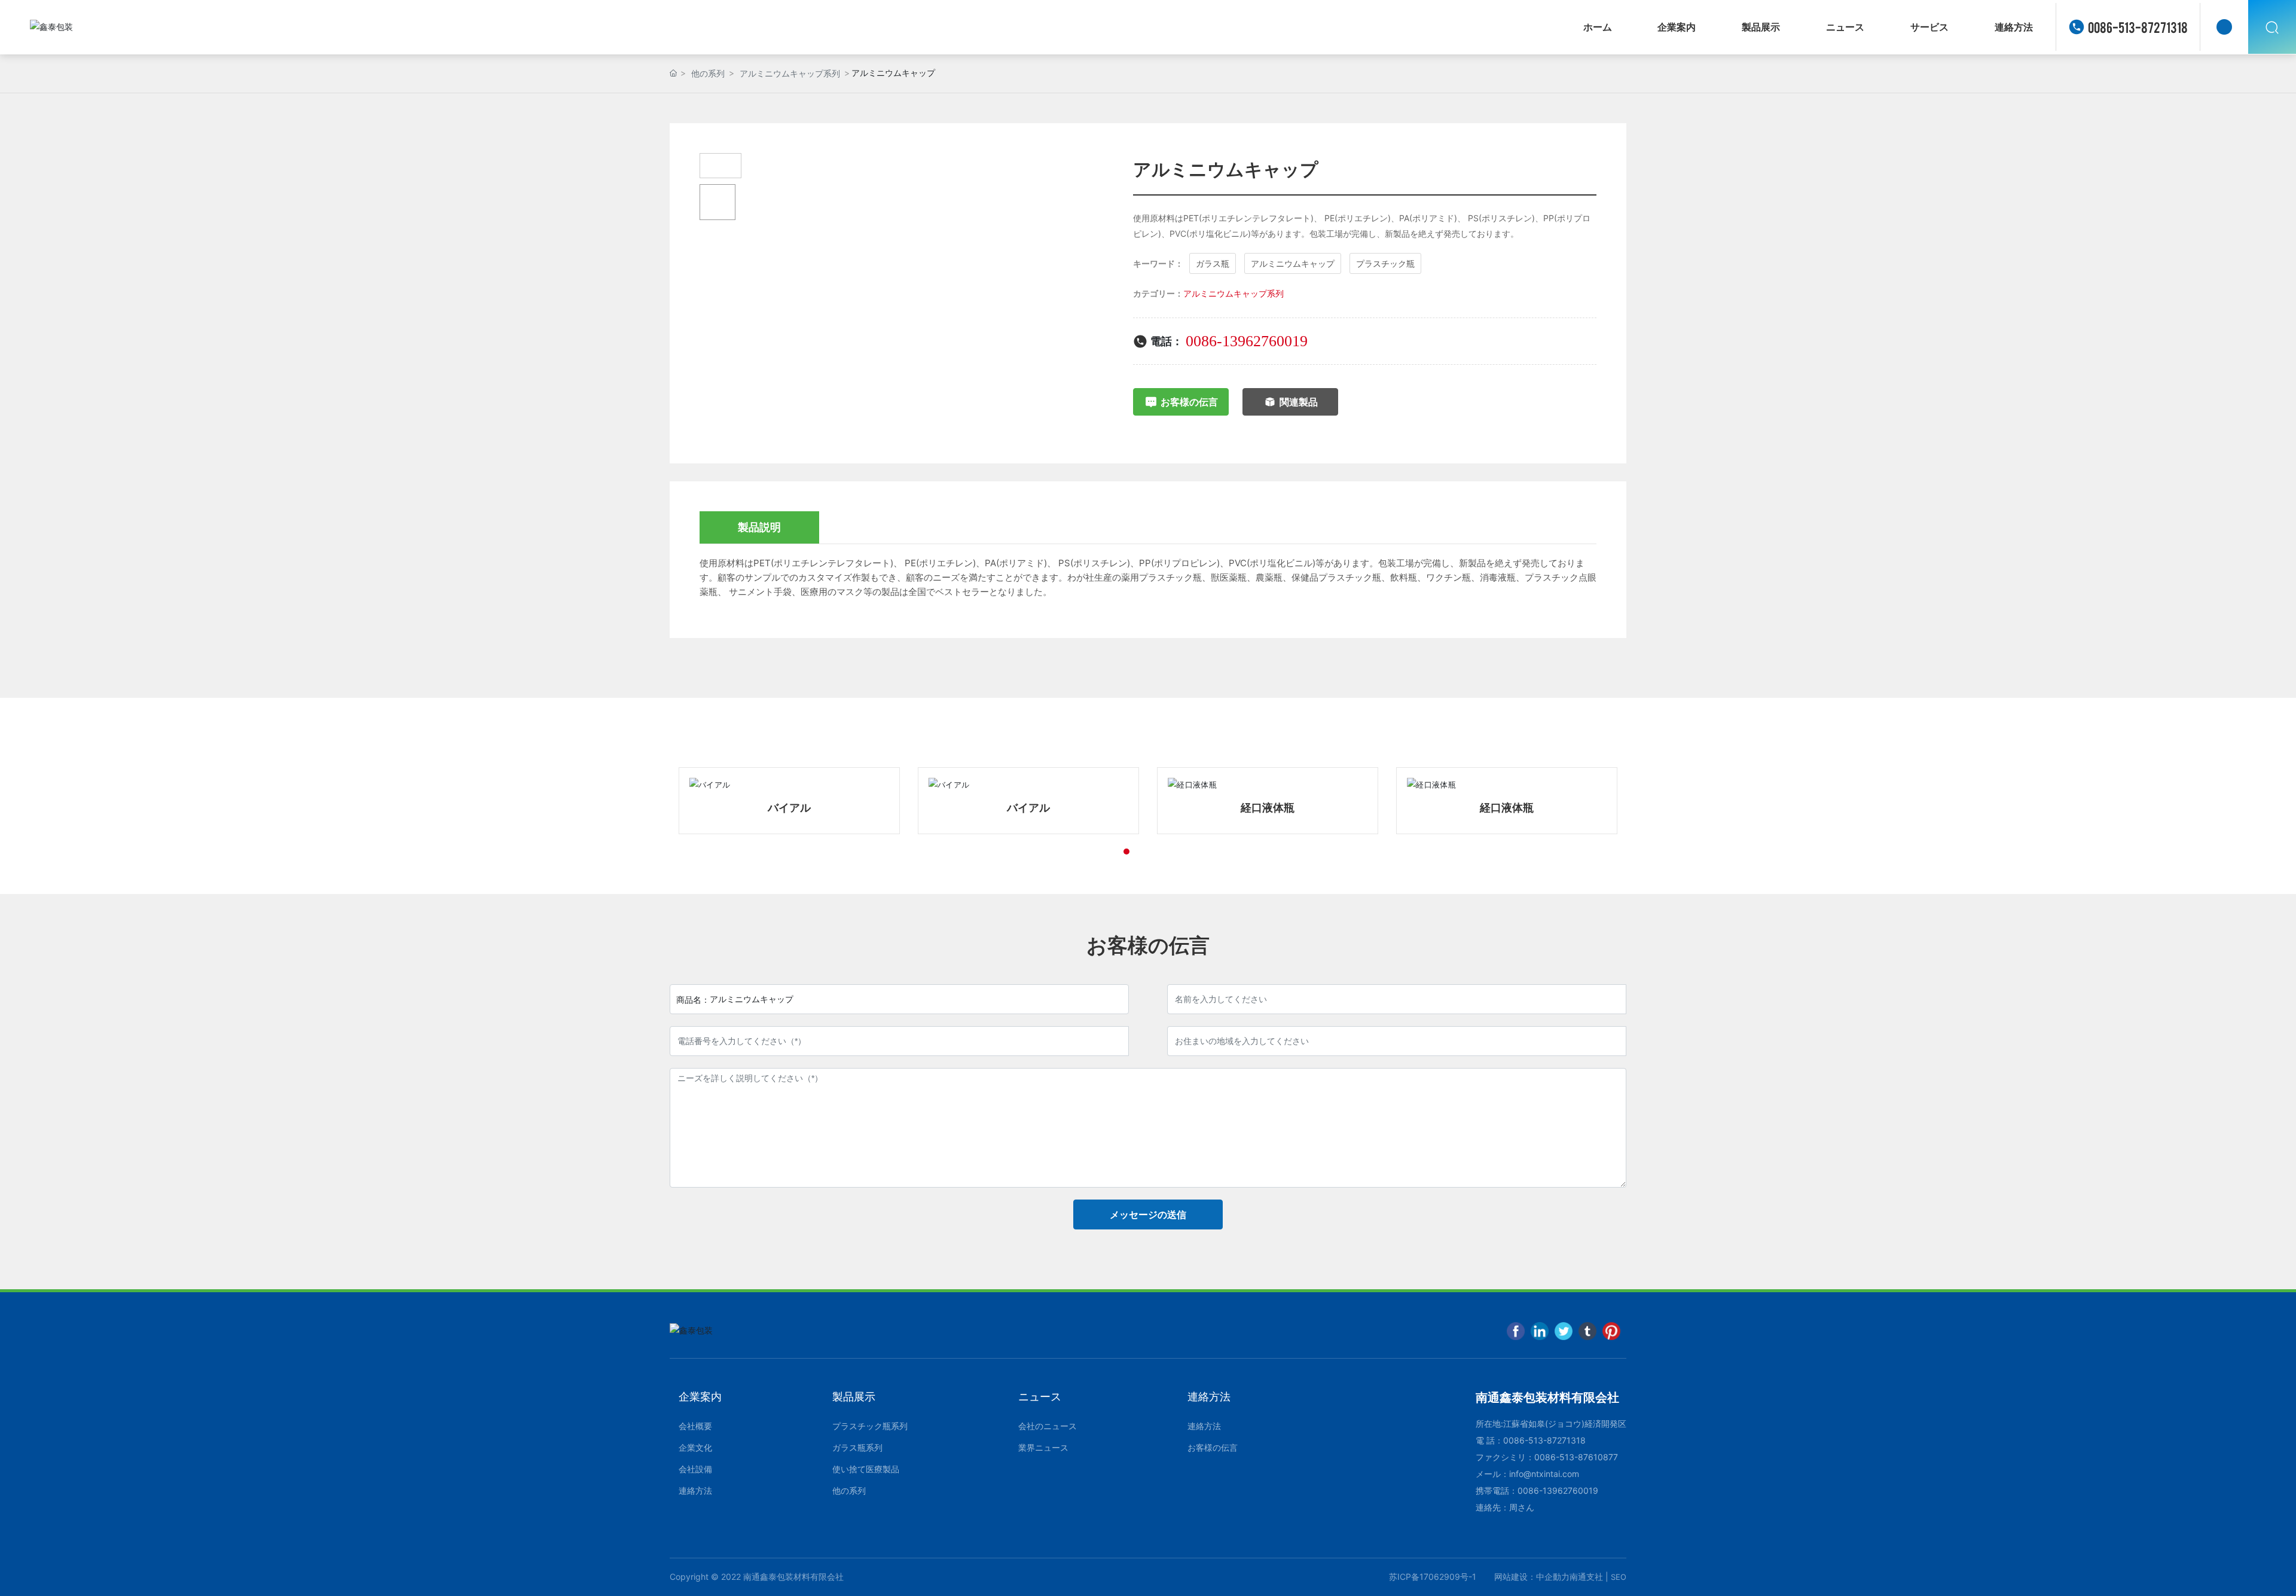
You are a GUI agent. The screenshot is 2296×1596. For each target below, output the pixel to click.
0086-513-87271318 (2138, 27)
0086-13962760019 (1247, 341)
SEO (1619, 1577)
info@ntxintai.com (1544, 1474)
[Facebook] (1516, 1331)
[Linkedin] (1540, 1331)
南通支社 (1586, 1577)
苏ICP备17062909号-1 (1433, 1577)
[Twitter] (1564, 1331)
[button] (1105, 852)
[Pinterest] (1611, 1331)
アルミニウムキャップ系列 (790, 73)
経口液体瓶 (1028, 808)
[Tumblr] (1587, 1331)
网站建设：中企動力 (1532, 1577)
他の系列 (708, 73)
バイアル (789, 808)
